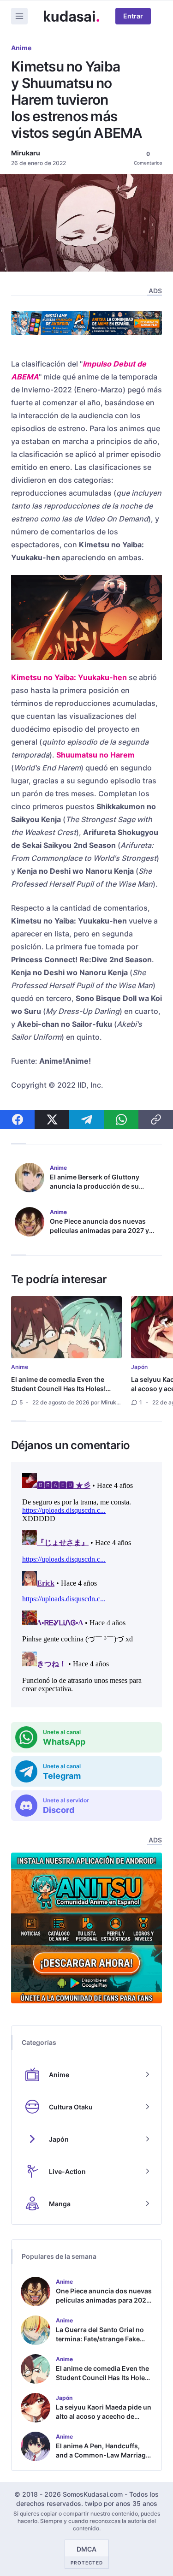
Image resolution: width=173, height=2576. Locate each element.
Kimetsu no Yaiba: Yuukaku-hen (69, 677)
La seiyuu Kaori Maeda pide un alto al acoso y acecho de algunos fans (104, 2416)
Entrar (133, 16)
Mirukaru (26, 153)
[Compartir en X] (52, 1119)
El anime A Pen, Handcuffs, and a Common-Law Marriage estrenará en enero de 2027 (103, 2455)
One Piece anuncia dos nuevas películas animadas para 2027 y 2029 (99, 1230)
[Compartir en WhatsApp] (121, 1119)
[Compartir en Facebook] (17, 1119)
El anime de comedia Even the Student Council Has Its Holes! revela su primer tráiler (58, 1389)
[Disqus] (86, 1585)
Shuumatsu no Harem (95, 755)
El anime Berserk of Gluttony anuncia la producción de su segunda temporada (95, 1186)
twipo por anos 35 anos (121, 2503)
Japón (139, 1367)
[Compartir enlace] (156, 1119)
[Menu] (19, 16)
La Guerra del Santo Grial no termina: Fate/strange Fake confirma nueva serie (100, 2339)
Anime (21, 48)
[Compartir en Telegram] (86, 1119)
